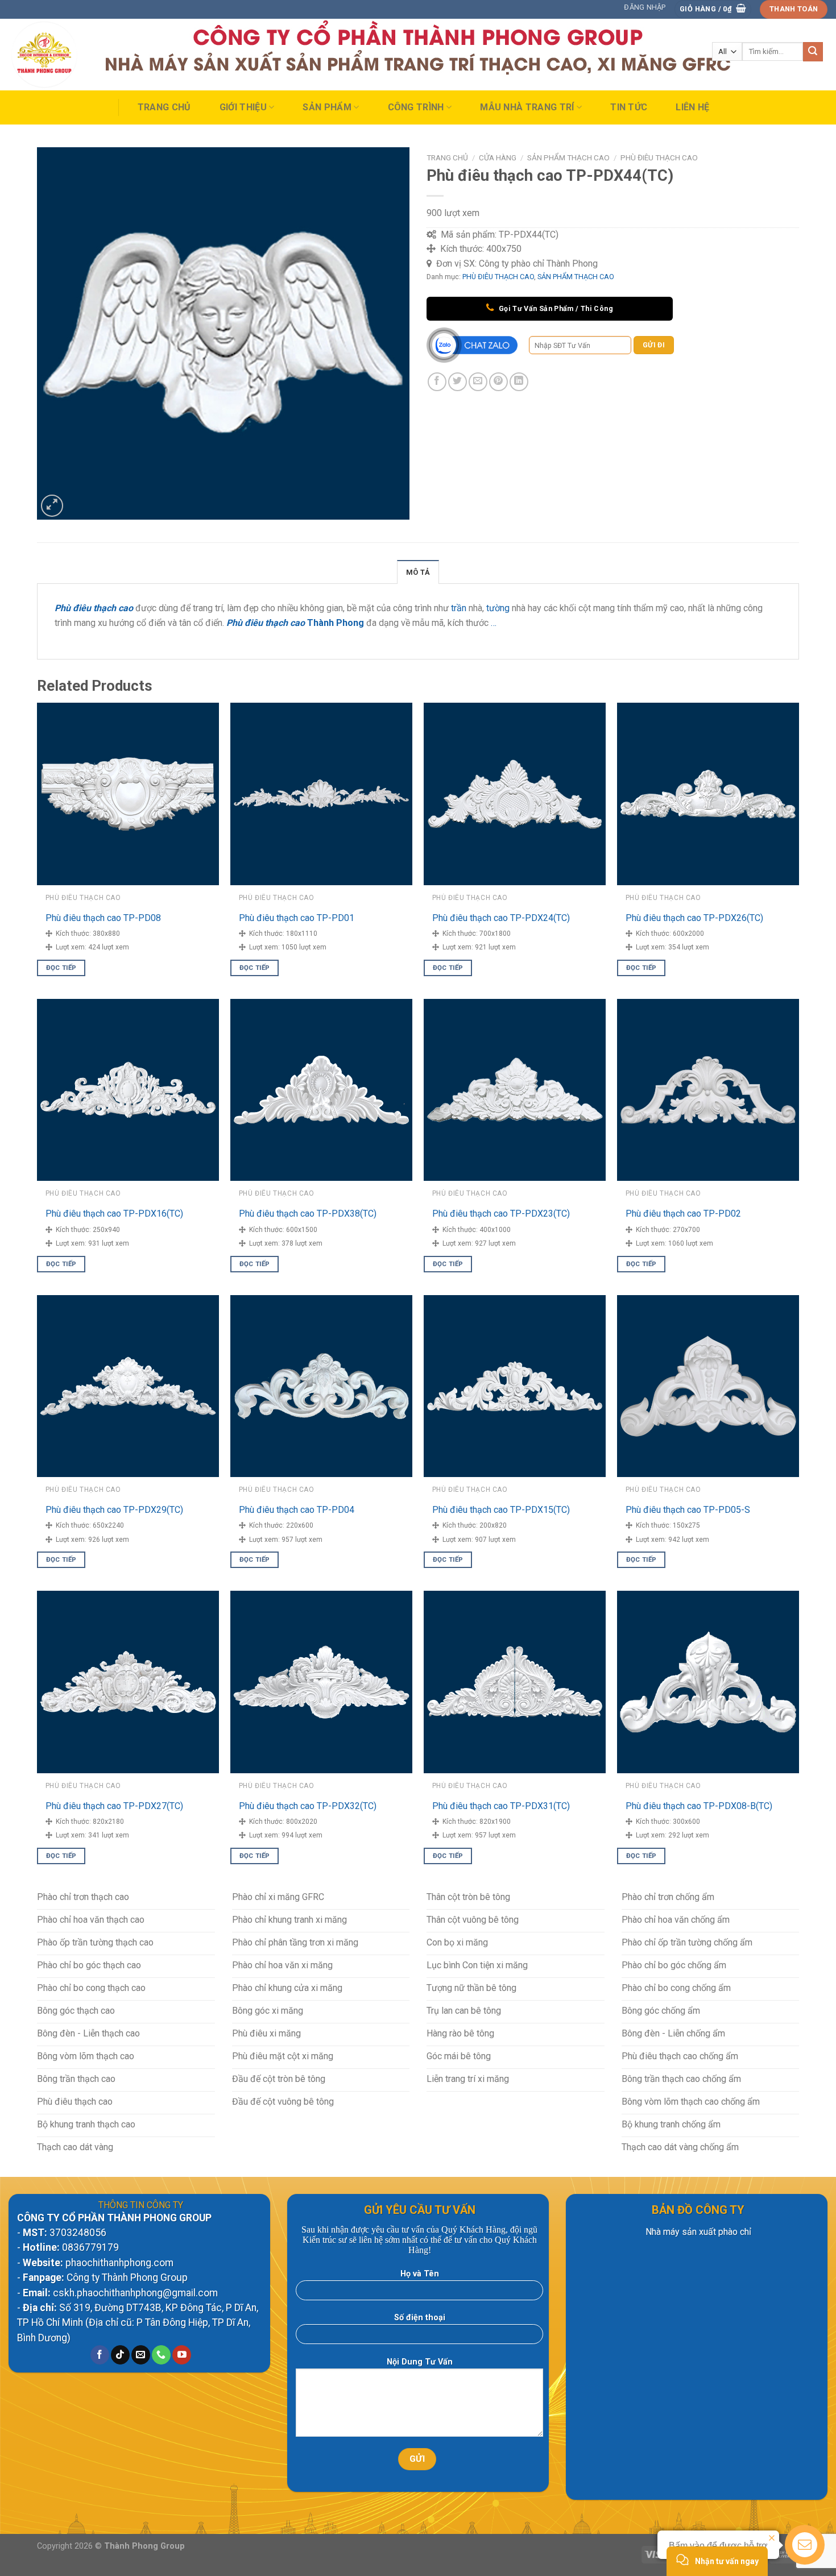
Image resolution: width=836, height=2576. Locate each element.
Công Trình (416, 107)
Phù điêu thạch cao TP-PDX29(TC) (114, 1510)
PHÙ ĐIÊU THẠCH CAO (659, 157)
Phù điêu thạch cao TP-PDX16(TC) (114, 1214)
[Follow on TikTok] (120, 2355)
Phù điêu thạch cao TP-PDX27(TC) (114, 1806)
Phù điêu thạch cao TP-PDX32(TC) (308, 1806)
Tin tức (629, 107)
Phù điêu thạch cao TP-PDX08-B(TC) (699, 1806)
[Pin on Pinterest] (498, 382)
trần (459, 608)
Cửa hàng (498, 157)
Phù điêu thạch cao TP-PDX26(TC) (694, 918)
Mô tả (418, 572)
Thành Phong (336, 623)
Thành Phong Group (144, 2546)
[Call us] (161, 2355)
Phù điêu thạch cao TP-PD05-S (688, 1510)
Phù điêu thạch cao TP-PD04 (297, 1510)
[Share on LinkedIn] (519, 382)
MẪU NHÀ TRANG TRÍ (527, 107)
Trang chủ (164, 107)
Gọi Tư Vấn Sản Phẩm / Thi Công (555, 308)
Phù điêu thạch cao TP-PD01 (297, 918)
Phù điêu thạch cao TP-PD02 (683, 1214)
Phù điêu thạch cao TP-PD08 (103, 918)
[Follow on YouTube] (182, 2355)
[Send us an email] (141, 2355)
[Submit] (813, 52)
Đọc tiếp (61, 968)
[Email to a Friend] (478, 382)
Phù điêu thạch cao (266, 623)
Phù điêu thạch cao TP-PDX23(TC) (501, 1214)
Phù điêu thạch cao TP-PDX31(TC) (501, 1806)
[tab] (418, 572)
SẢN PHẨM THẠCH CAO (568, 157)
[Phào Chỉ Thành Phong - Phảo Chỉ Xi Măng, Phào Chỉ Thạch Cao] (65, 55)
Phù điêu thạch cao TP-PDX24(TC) (501, 918)
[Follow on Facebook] (100, 2355)
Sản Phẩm (327, 107)
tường (498, 608)
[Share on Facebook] (437, 382)
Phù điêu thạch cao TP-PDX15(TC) (501, 1510)
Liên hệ (692, 107)
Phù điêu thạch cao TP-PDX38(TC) (308, 1214)
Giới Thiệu (243, 107)
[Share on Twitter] (458, 382)
